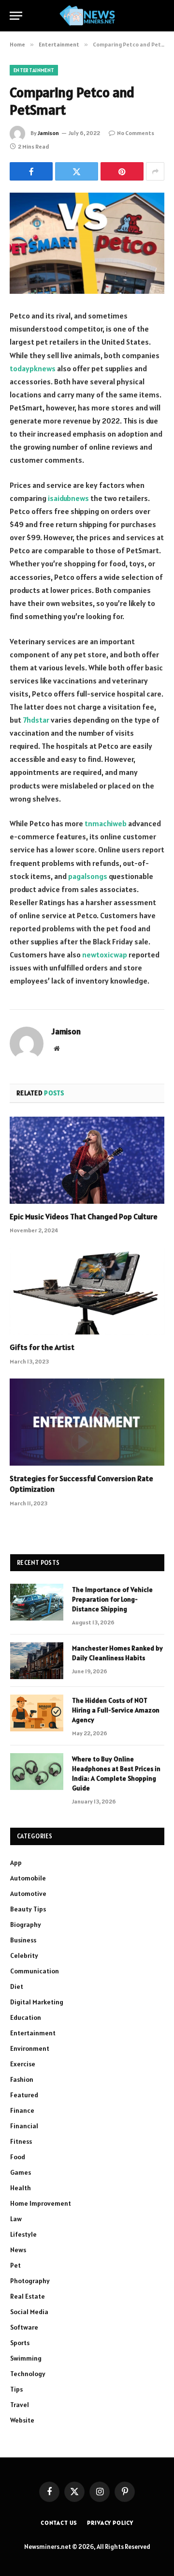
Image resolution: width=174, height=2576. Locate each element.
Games (21, 2172)
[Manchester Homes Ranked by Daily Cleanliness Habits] (37, 1661)
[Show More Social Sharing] (155, 171)
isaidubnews (68, 498)
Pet (15, 2265)
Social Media (29, 2312)
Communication (35, 1971)
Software (24, 2327)
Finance (22, 2110)
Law (16, 2219)
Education (26, 2017)
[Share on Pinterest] (122, 171)
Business (23, 1940)
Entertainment (34, 70)
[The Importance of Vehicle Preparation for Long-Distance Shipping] (37, 1602)
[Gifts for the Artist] (87, 1291)
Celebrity (24, 1955)
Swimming (26, 2358)
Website (22, 2420)
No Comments (136, 133)
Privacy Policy (110, 2523)
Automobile (28, 1878)
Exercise (23, 2064)
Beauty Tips (28, 1909)
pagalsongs (88, 876)
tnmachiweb (106, 823)
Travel (20, 2405)
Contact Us (59, 2523)
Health (21, 2188)
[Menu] (16, 16)
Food (18, 2157)
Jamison (48, 133)
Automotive (28, 1894)
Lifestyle (23, 2234)
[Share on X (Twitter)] (77, 171)
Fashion (22, 2079)
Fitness (21, 2141)
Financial (24, 2126)
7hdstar (36, 720)
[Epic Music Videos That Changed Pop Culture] (87, 1160)
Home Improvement (41, 2203)
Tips (16, 2389)
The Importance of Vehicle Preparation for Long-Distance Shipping (112, 1599)
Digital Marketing (37, 2002)
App (16, 1863)
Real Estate (28, 2296)
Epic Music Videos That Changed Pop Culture (84, 1216)
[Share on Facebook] (31, 171)
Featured (24, 2095)
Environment (30, 2048)
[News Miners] (87, 16)
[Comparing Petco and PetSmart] (87, 243)
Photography (30, 2281)
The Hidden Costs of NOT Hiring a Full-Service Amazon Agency (116, 1710)
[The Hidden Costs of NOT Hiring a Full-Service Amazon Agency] (37, 1713)
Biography (26, 1924)
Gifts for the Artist (42, 1347)
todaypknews (33, 368)
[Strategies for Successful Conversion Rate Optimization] (87, 1422)
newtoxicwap (105, 955)
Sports (20, 2343)
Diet (17, 1986)
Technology (28, 2374)
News (18, 2250)
